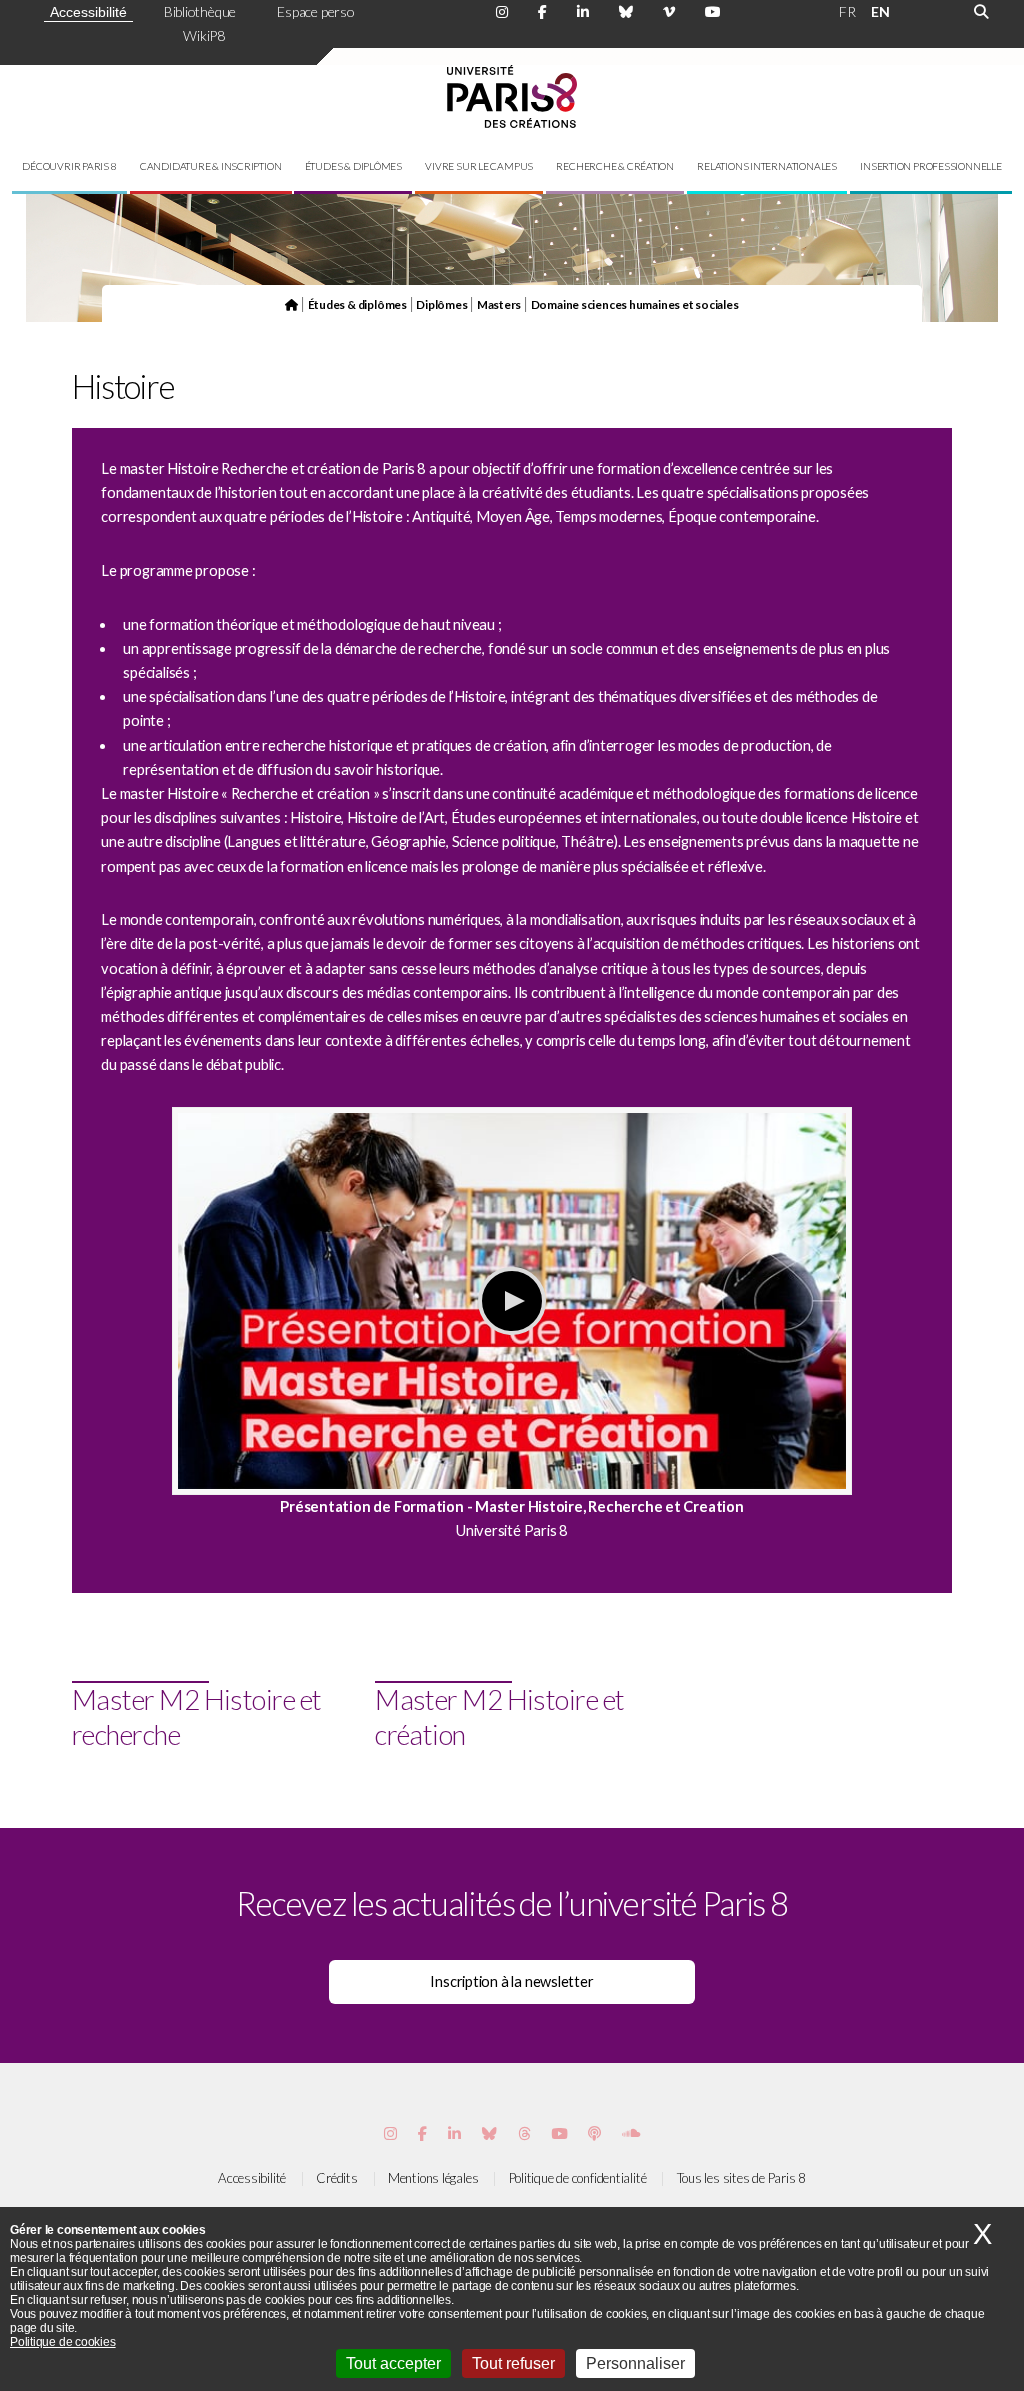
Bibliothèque (200, 11)
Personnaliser (635, 2363)
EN (880, 11)
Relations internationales (767, 166)
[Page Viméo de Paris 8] (669, 12)
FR (847, 11)
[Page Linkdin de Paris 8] (583, 12)
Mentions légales (433, 2178)
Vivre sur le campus (479, 166)
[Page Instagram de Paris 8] (502, 12)
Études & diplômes (353, 166)
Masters (499, 304)
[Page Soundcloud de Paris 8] (631, 2133)
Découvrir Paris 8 (69, 166)
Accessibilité (88, 12)
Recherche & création (615, 166)
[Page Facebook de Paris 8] (542, 12)
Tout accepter (393, 2363)
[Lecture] (512, 1301)
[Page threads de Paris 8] (524, 2133)
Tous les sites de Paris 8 (742, 2178)
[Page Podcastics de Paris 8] (594, 2133)
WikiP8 (204, 35)
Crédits (336, 2178)
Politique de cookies (63, 2342)
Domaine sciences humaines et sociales (635, 304)
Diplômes (441, 304)
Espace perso (315, 11)
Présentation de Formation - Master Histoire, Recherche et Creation (511, 1506)
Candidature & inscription (211, 166)
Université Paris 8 (512, 1530)
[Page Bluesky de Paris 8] (626, 12)
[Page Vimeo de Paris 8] (454, 2133)
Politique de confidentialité (578, 2178)
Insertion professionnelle (931, 166)
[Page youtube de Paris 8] (713, 12)
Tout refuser (513, 2363)
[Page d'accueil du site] (291, 304)
